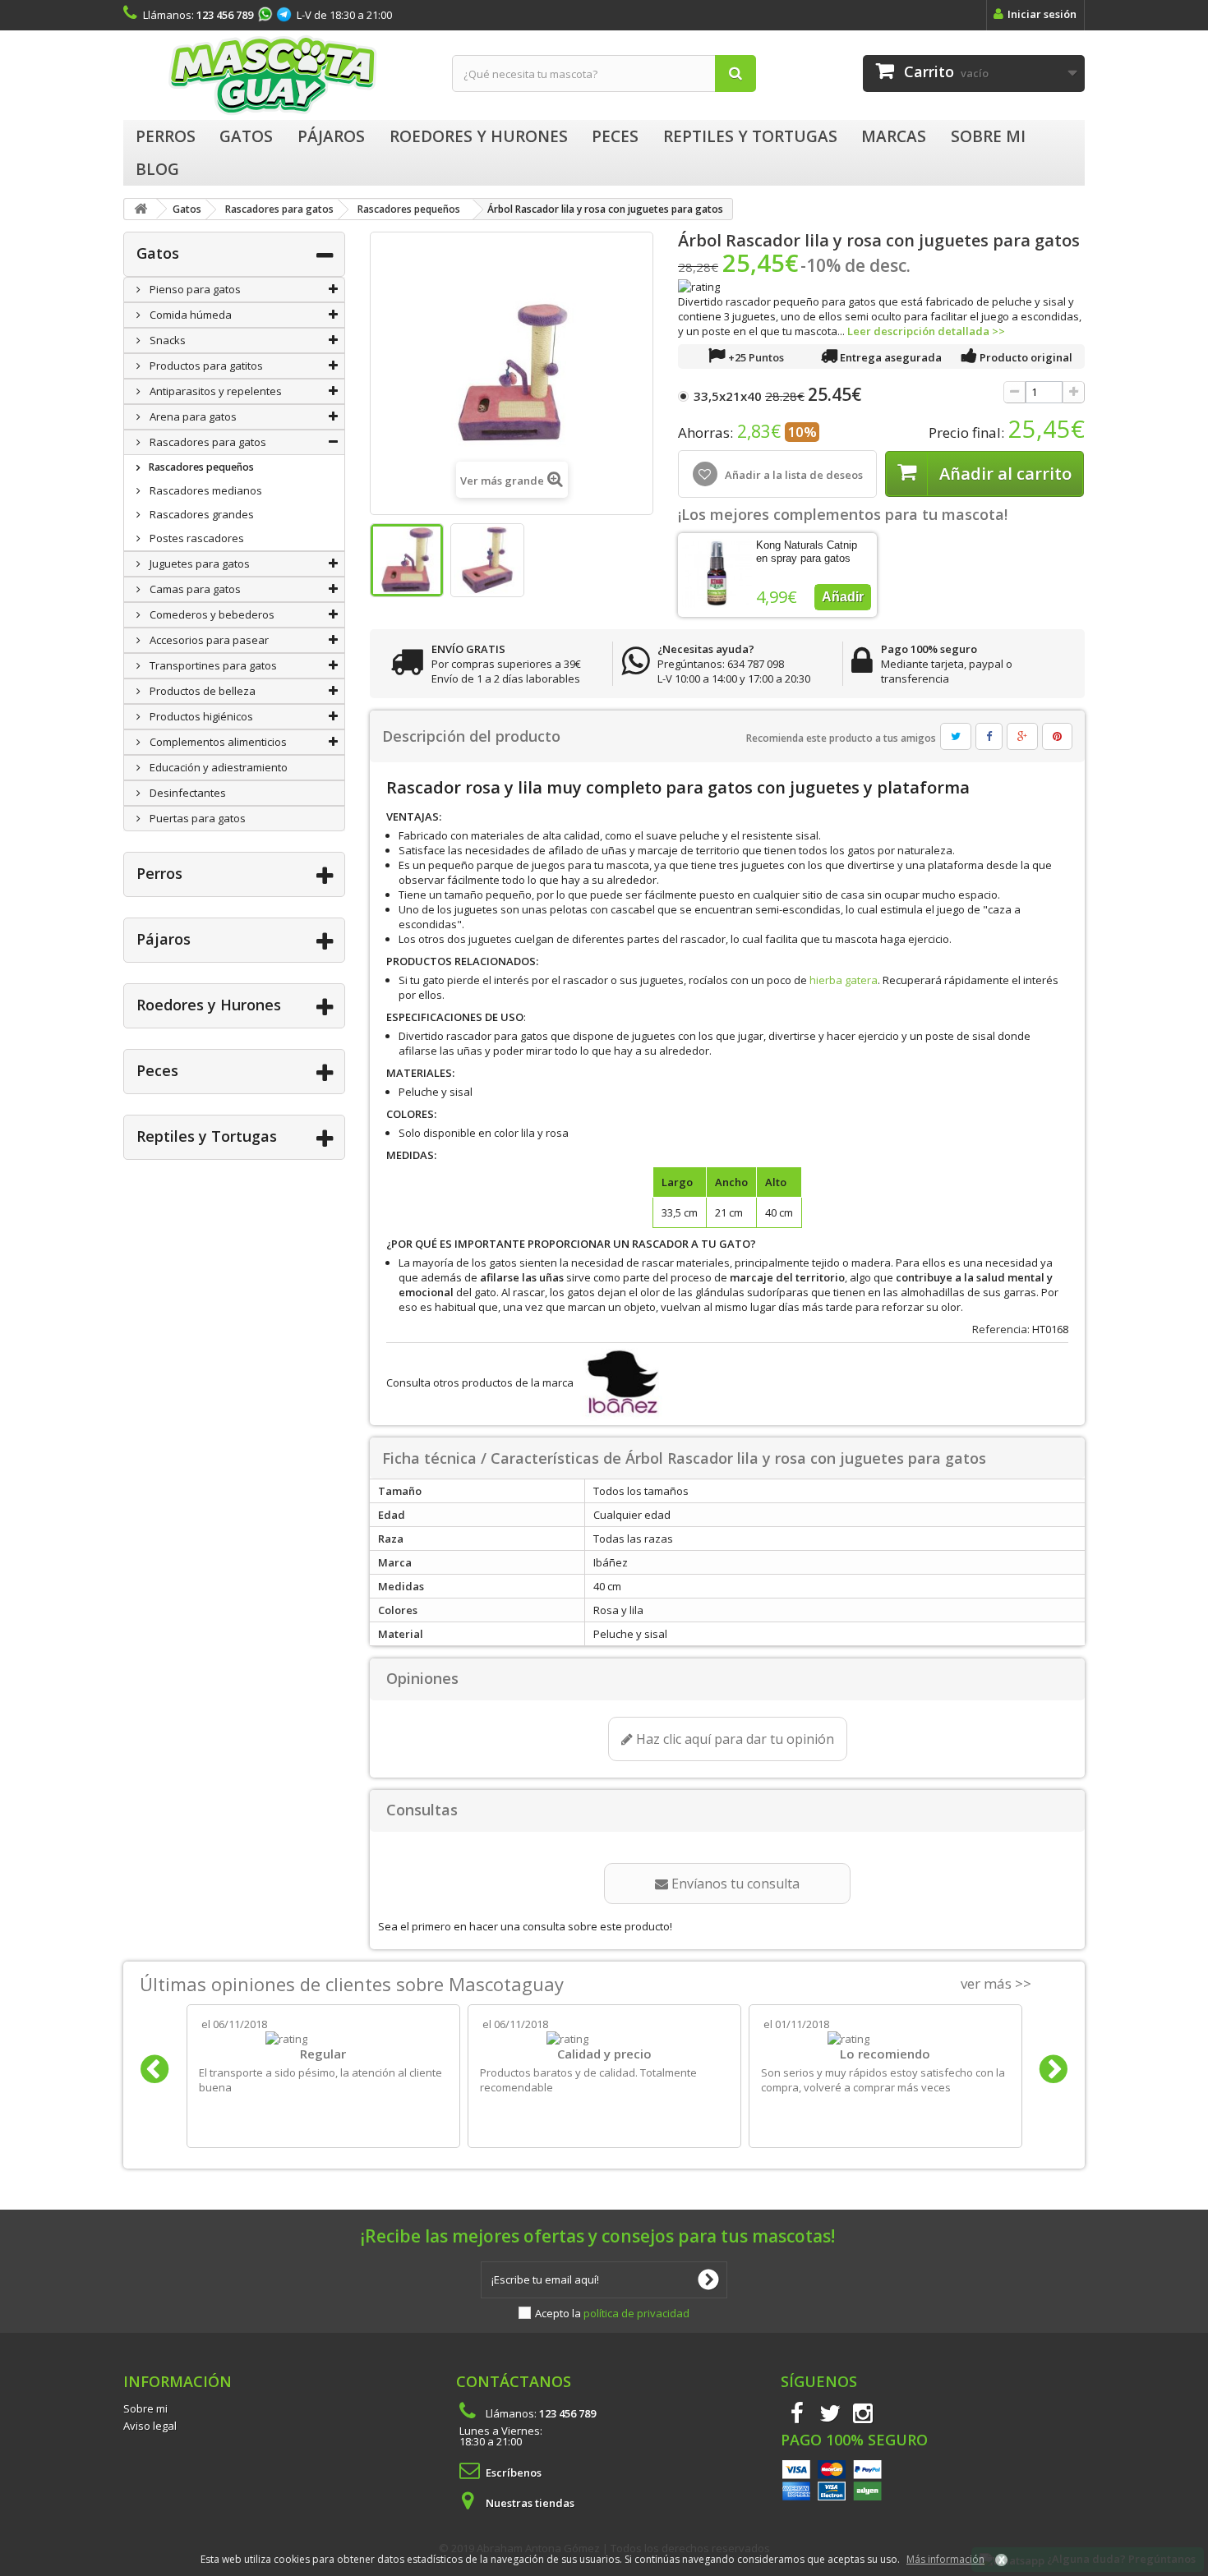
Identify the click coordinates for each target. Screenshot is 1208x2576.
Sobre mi (145, 2408)
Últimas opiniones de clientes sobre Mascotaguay (352, 1984)
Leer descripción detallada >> (926, 331)
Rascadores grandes (201, 514)
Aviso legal (150, 2426)
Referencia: (1001, 1329)
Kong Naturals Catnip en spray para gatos (807, 552)
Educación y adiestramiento (217, 767)
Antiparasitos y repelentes (214, 391)
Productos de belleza (201, 691)
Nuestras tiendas (530, 2503)
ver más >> (996, 1983)
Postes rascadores (196, 538)
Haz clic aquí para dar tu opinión (733, 1739)
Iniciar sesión (1042, 14)
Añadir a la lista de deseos (793, 475)
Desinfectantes (187, 793)
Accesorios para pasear (208, 640)
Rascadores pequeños (200, 467)
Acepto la (612, 2313)
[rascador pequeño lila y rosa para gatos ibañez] (487, 560)
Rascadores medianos (205, 490)
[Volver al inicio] (141, 209)
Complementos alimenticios (217, 742)
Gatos (158, 253)
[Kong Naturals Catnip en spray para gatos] (717, 574)
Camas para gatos (194, 589)
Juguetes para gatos (198, 563)
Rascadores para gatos (207, 442)
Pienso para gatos (194, 289)
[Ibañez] (619, 1382)
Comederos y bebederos (211, 614)
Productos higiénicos (200, 716)
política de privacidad (636, 2313)
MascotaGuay (275, 75)
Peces (157, 1070)
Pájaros (164, 939)
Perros (159, 873)
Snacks (166, 340)
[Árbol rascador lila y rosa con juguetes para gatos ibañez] (407, 560)
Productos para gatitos (205, 366)
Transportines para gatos (212, 665)
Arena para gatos (192, 416)
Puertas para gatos (196, 818)
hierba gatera (844, 980)
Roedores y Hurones (209, 1005)
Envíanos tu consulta (734, 1884)
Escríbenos (514, 2472)
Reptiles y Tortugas (207, 1136)
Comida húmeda (189, 315)
